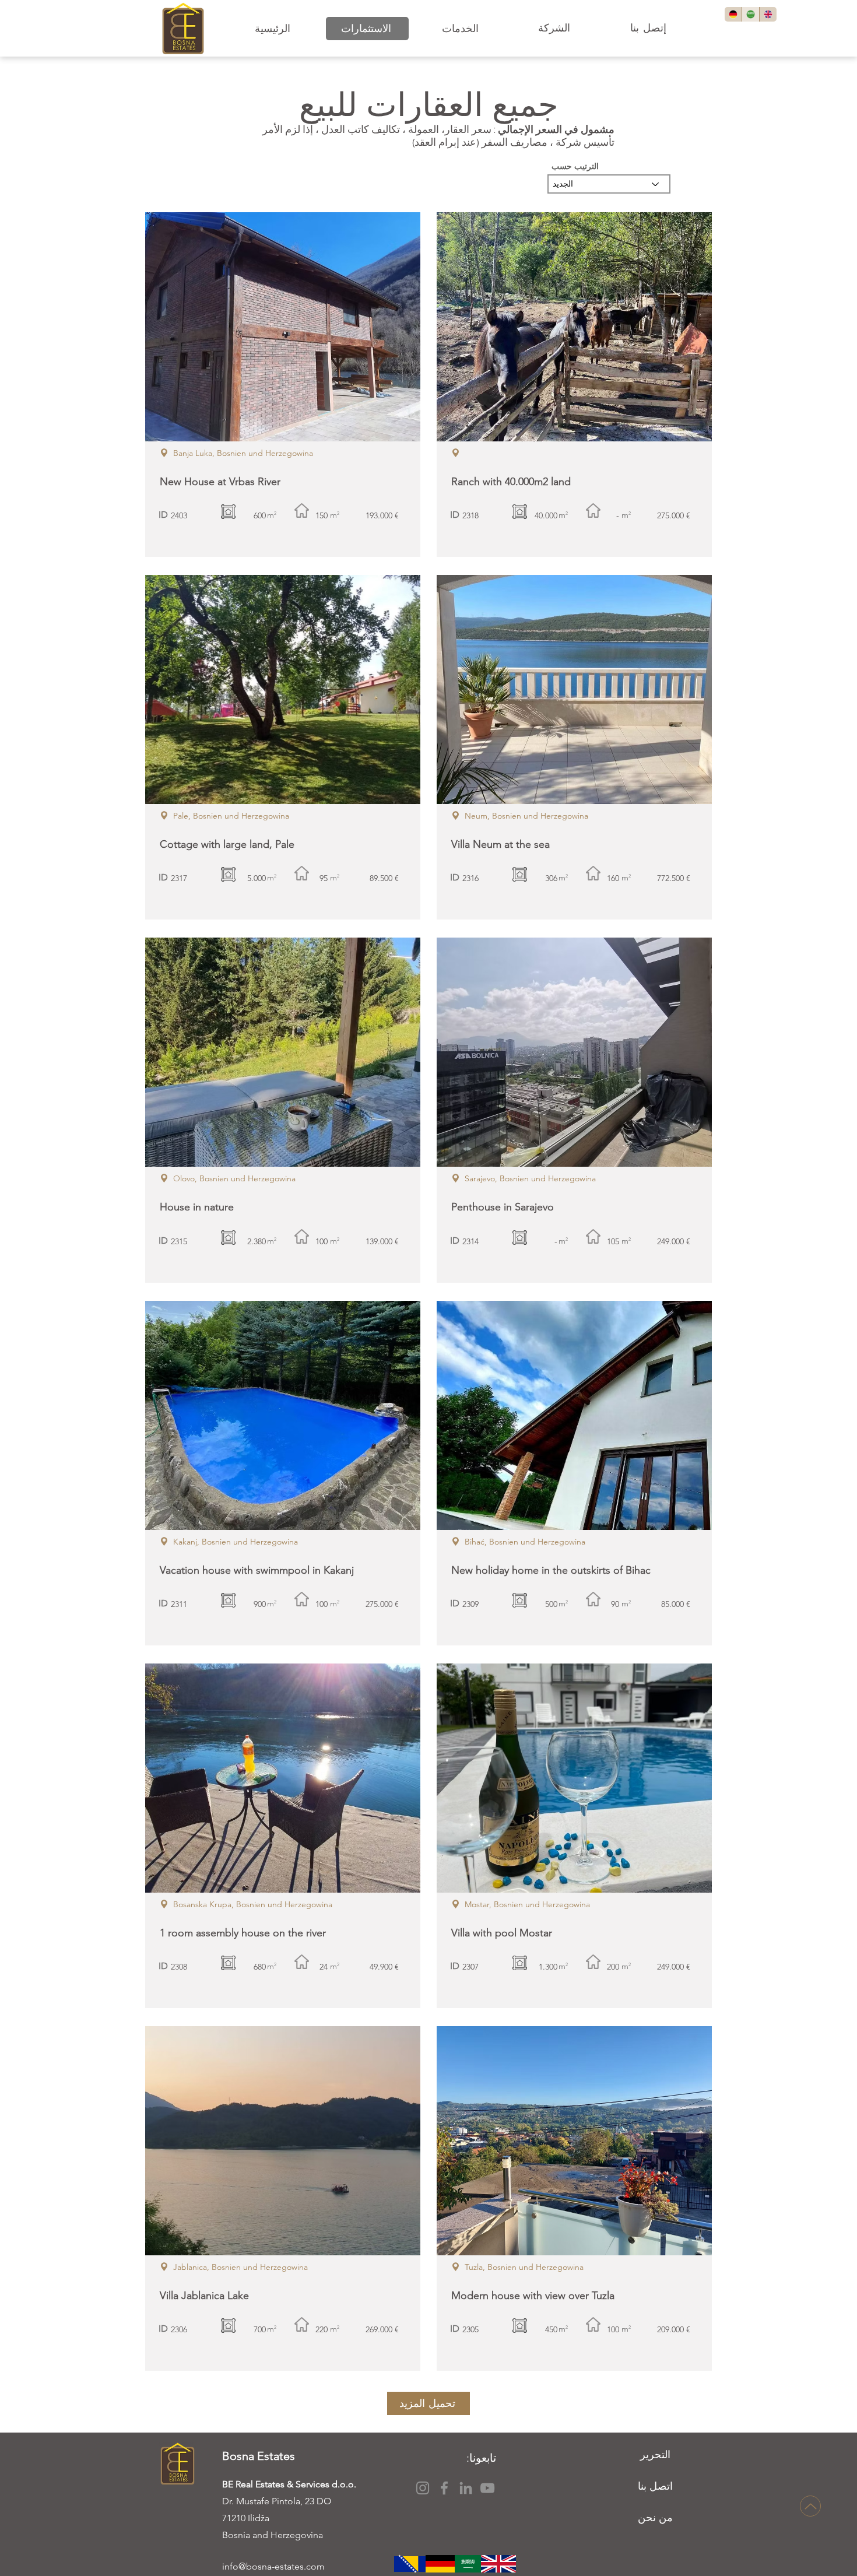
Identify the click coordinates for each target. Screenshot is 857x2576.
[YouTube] (487, 2488)
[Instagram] (423, 2488)
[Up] (810, 2506)
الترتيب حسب (575, 166)
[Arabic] (750, 14)
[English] (768, 14)
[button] (367, 29)
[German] (733, 14)
